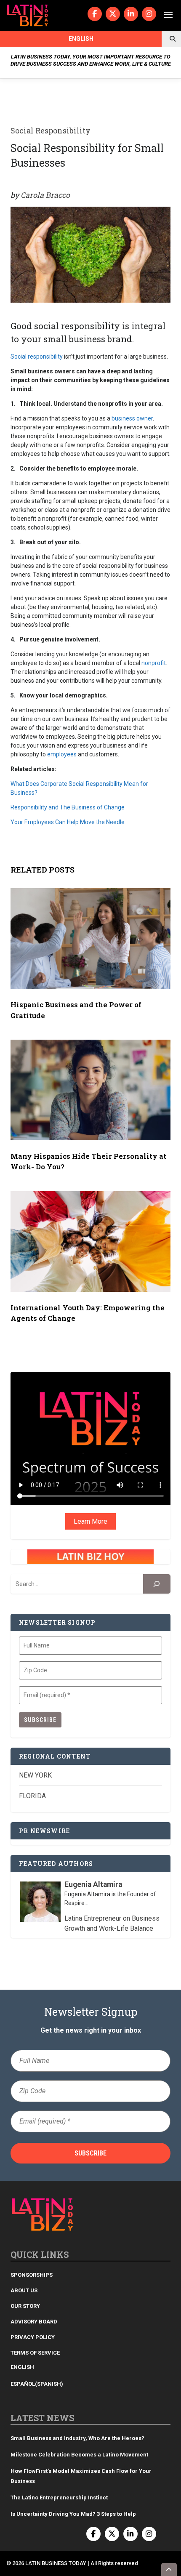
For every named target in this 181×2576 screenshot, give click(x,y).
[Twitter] (113, 14)
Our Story (25, 2306)
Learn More (90, 1521)
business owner (132, 418)
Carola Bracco (45, 195)
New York (35, 1775)
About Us (24, 2290)
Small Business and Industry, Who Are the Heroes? (77, 2438)
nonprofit (154, 663)
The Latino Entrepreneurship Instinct (59, 2497)
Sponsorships (32, 2275)
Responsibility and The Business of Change (68, 807)
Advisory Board (34, 2322)
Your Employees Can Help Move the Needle (68, 822)
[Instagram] (149, 14)
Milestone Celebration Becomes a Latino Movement (80, 2455)
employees (62, 754)
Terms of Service (35, 2353)
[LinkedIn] (131, 14)
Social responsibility (37, 357)
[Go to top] (169, 2569)
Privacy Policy (33, 2337)
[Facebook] (95, 14)
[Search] (157, 1584)
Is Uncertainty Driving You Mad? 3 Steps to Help (73, 2514)
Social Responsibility (51, 130)
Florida (32, 1796)
